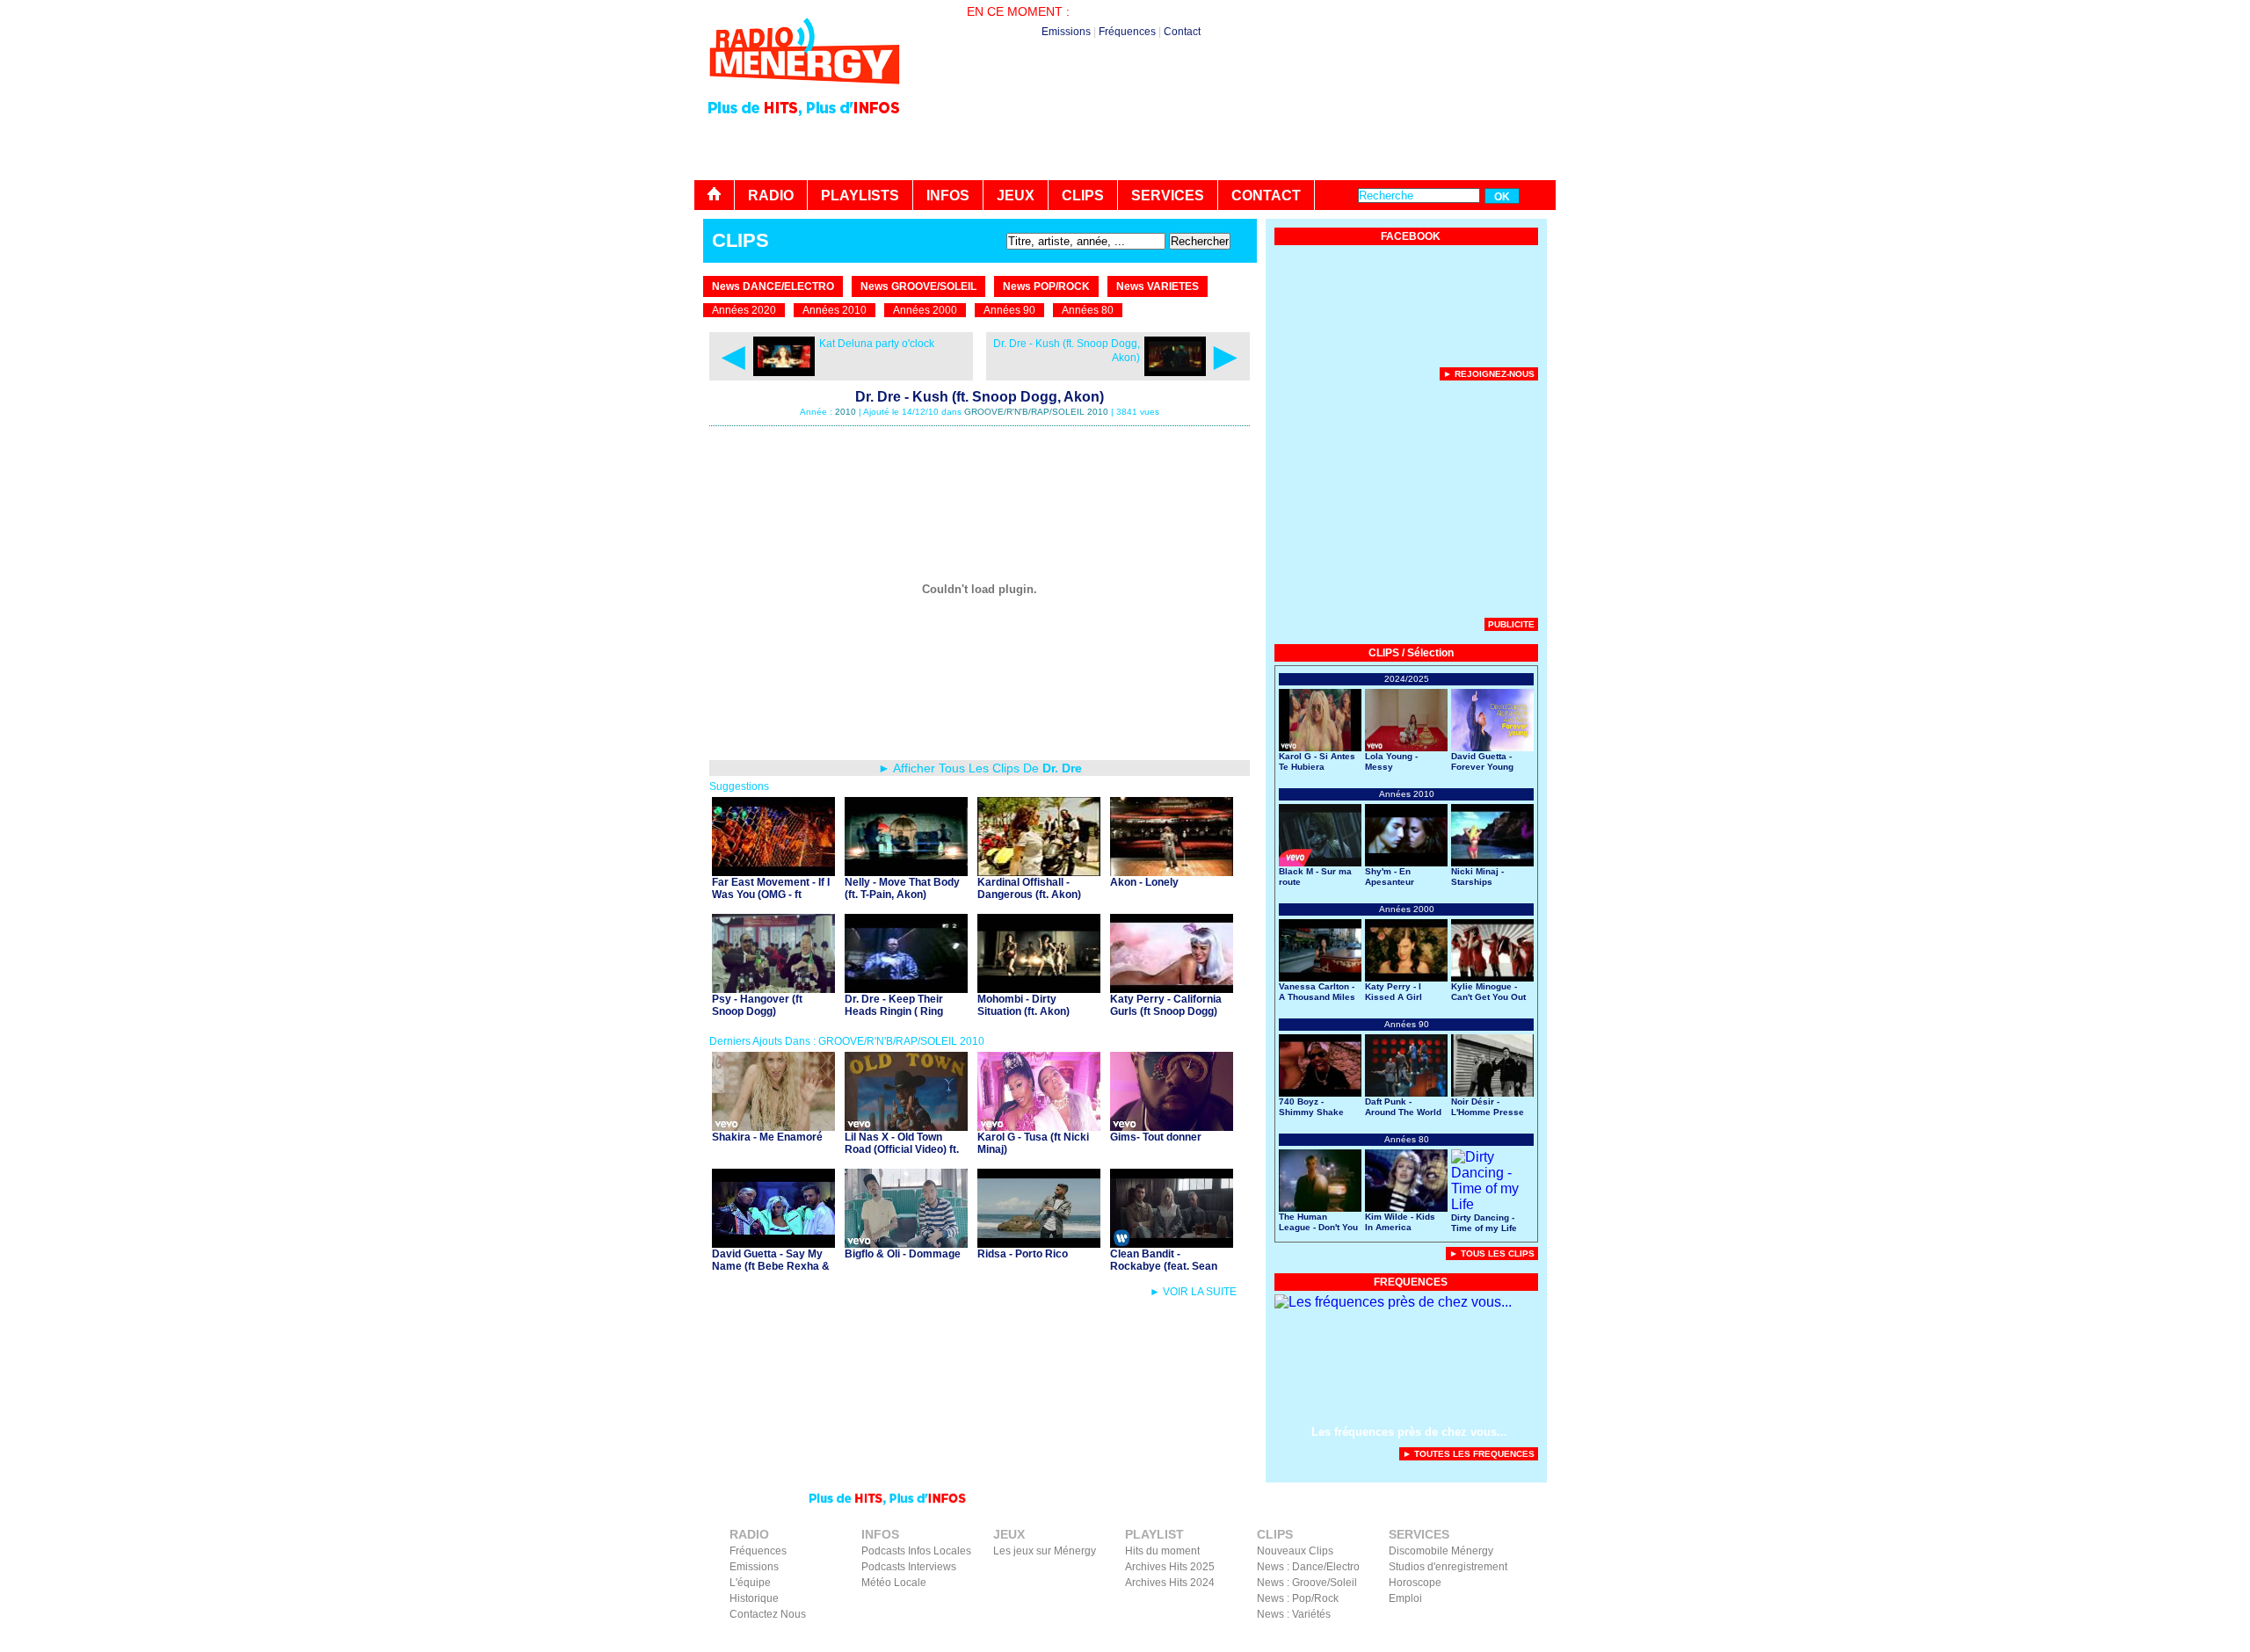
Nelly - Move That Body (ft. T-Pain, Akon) (902, 888)
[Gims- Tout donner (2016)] (1172, 1126)
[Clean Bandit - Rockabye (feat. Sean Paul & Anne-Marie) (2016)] (1172, 1243)
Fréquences (1127, 32)
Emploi (1405, 1598)
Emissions (1066, 32)
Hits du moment (1162, 1551)
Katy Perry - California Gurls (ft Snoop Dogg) (1166, 1005)
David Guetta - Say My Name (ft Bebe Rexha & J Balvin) (771, 1266)
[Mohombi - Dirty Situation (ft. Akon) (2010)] (1039, 988)
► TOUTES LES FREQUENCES (1469, 1454)
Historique (754, 1598)
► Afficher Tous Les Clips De (980, 768)
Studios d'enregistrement (1448, 1567)
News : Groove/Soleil (1307, 1583)
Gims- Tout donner (1156, 1137)
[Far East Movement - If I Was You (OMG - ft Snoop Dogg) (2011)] (773, 871)
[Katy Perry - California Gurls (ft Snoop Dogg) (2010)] (1172, 988)
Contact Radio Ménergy (1243, 1640)
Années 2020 (744, 310)
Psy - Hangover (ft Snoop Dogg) (757, 1005)
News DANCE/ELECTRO (773, 286)
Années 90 (1009, 310)
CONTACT (1266, 196)
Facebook (1459, 1640)
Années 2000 (925, 310)
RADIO (771, 196)
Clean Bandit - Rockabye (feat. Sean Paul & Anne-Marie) (1164, 1266)
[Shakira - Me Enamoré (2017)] (773, 1126)
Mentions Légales (1385, 1640)
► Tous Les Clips (1492, 1253)
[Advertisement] (1236, 132)
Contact (1182, 32)
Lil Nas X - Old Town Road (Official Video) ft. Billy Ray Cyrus (902, 1149)
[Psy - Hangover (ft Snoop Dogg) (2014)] (773, 988)
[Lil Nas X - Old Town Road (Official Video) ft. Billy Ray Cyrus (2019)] (906, 1126)
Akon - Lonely (1144, 882)
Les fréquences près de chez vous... (1409, 1432)
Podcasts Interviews (909, 1567)
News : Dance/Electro (1308, 1567)
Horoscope (1415, 1583)
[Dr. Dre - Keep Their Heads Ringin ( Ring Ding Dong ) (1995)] (906, 988)
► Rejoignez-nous (1489, 374)
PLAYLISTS (860, 196)
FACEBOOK (1411, 236)
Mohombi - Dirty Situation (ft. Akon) (1023, 1005)
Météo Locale (894, 1583)
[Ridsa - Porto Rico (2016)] (1039, 1243)
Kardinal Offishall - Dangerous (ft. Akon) (1029, 888)
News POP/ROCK (1046, 286)
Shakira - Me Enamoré (767, 1137)
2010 (846, 412)
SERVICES (1168, 196)
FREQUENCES (1411, 1282)
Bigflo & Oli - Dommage (903, 1254)
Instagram (1514, 1640)
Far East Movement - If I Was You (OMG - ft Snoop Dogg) (771, 895)
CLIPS (1083, 196)
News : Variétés (1294, 1614)
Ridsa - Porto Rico (1023, 1254)
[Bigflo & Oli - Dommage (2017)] (906, 1243)
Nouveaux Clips (1295, 1551)
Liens (1321, 1640)
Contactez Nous (768, 1614)
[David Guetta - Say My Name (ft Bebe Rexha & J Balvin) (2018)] (773, 1243)
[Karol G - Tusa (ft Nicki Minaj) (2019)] (1039, 1126)
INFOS (948, 196)
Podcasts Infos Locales (916, 1551)
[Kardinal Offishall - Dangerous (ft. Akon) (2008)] (1039, 871)
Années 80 (1088, 310)
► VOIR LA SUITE (1193, 1292)
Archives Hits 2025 (1170, 1567)
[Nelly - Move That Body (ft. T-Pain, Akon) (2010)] (906, 871)
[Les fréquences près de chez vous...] (1393, 1302)
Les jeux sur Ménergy (1045, 1551)
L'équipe (750, 1583)
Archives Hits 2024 (1170, 1583)
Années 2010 (835, 310)
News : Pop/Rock (1298, 1598)
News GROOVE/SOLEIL (918, 286)
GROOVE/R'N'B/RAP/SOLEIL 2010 (1036, 412)
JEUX (1016, 196)
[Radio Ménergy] (804, 91)
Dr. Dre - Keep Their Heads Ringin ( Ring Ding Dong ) (894, 1011)
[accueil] (715, 195)
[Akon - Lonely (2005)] (1172, 871)
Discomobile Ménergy (1441, 1551)
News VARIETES (1158, 286)
